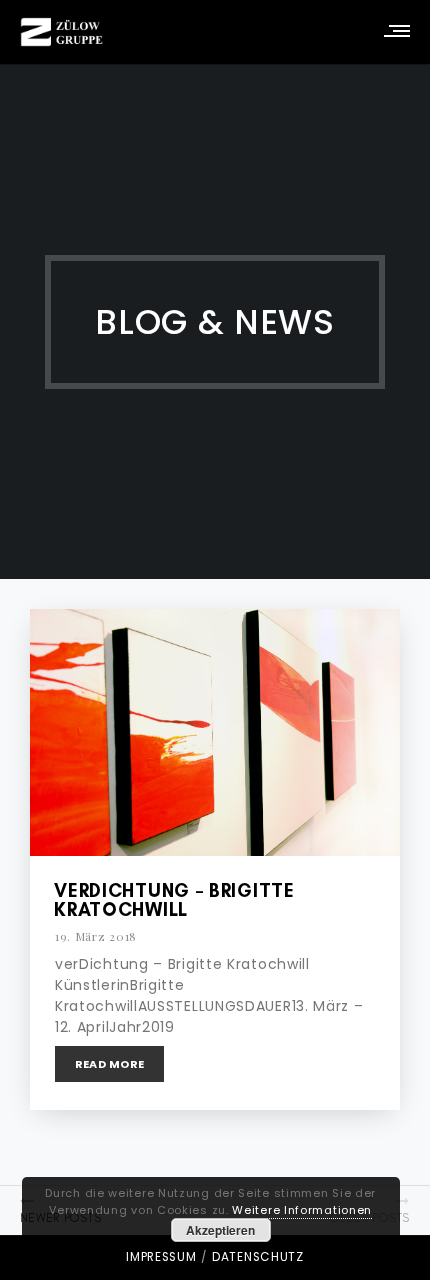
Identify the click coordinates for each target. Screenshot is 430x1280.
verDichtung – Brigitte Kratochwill (174, 900)
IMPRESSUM (161, 1257)
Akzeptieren (220, 1230)
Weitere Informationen (302, 1210)
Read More (110, 1064)
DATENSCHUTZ (258, 1257)
